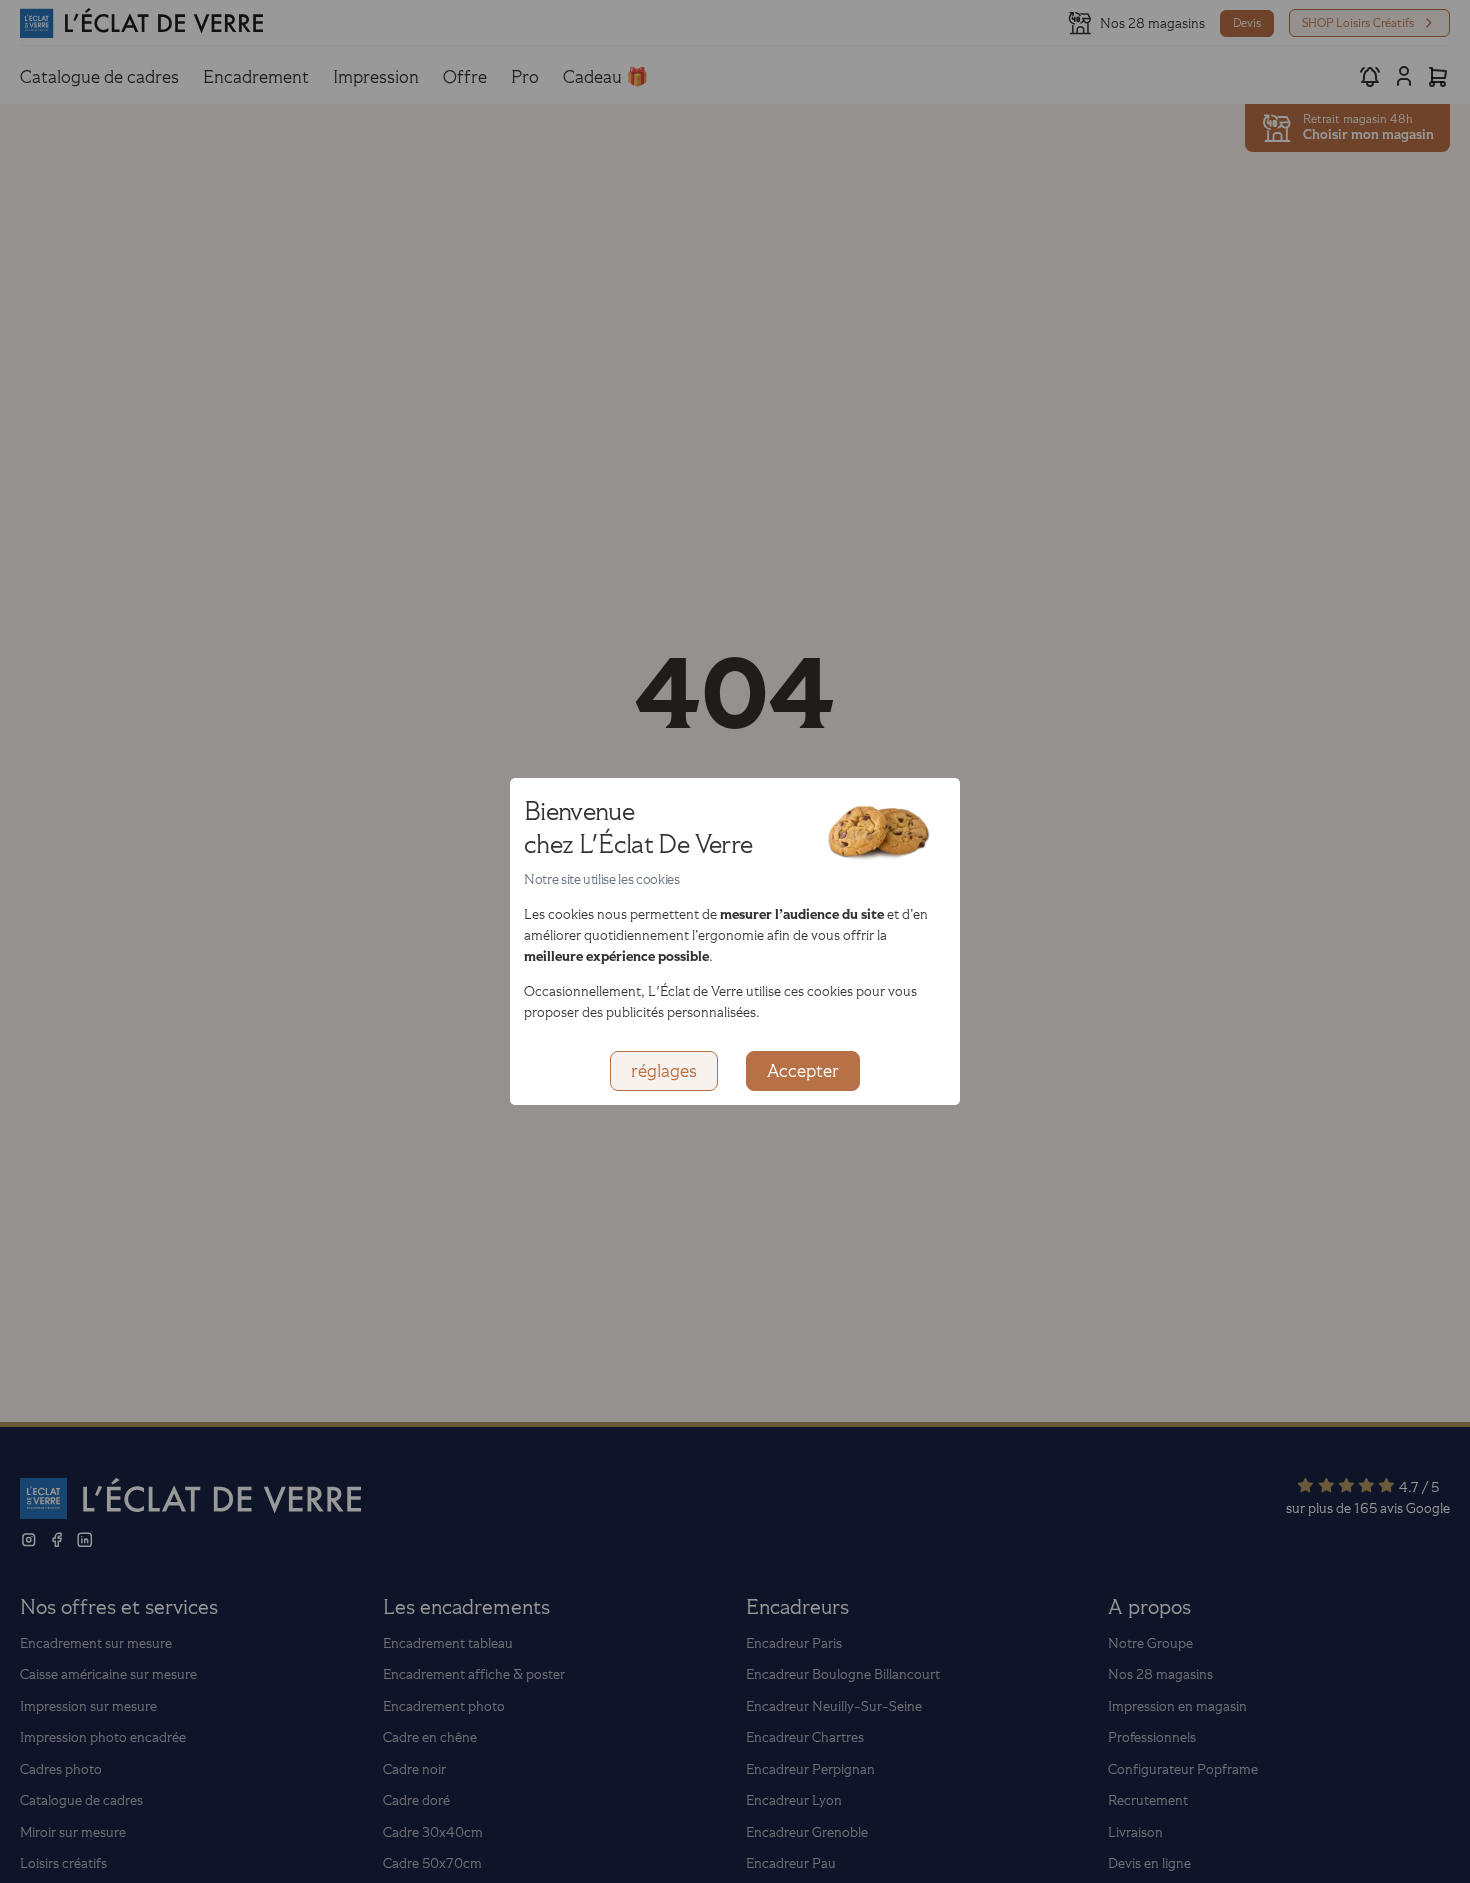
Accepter (803, 1071)
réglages (664, 1071)
